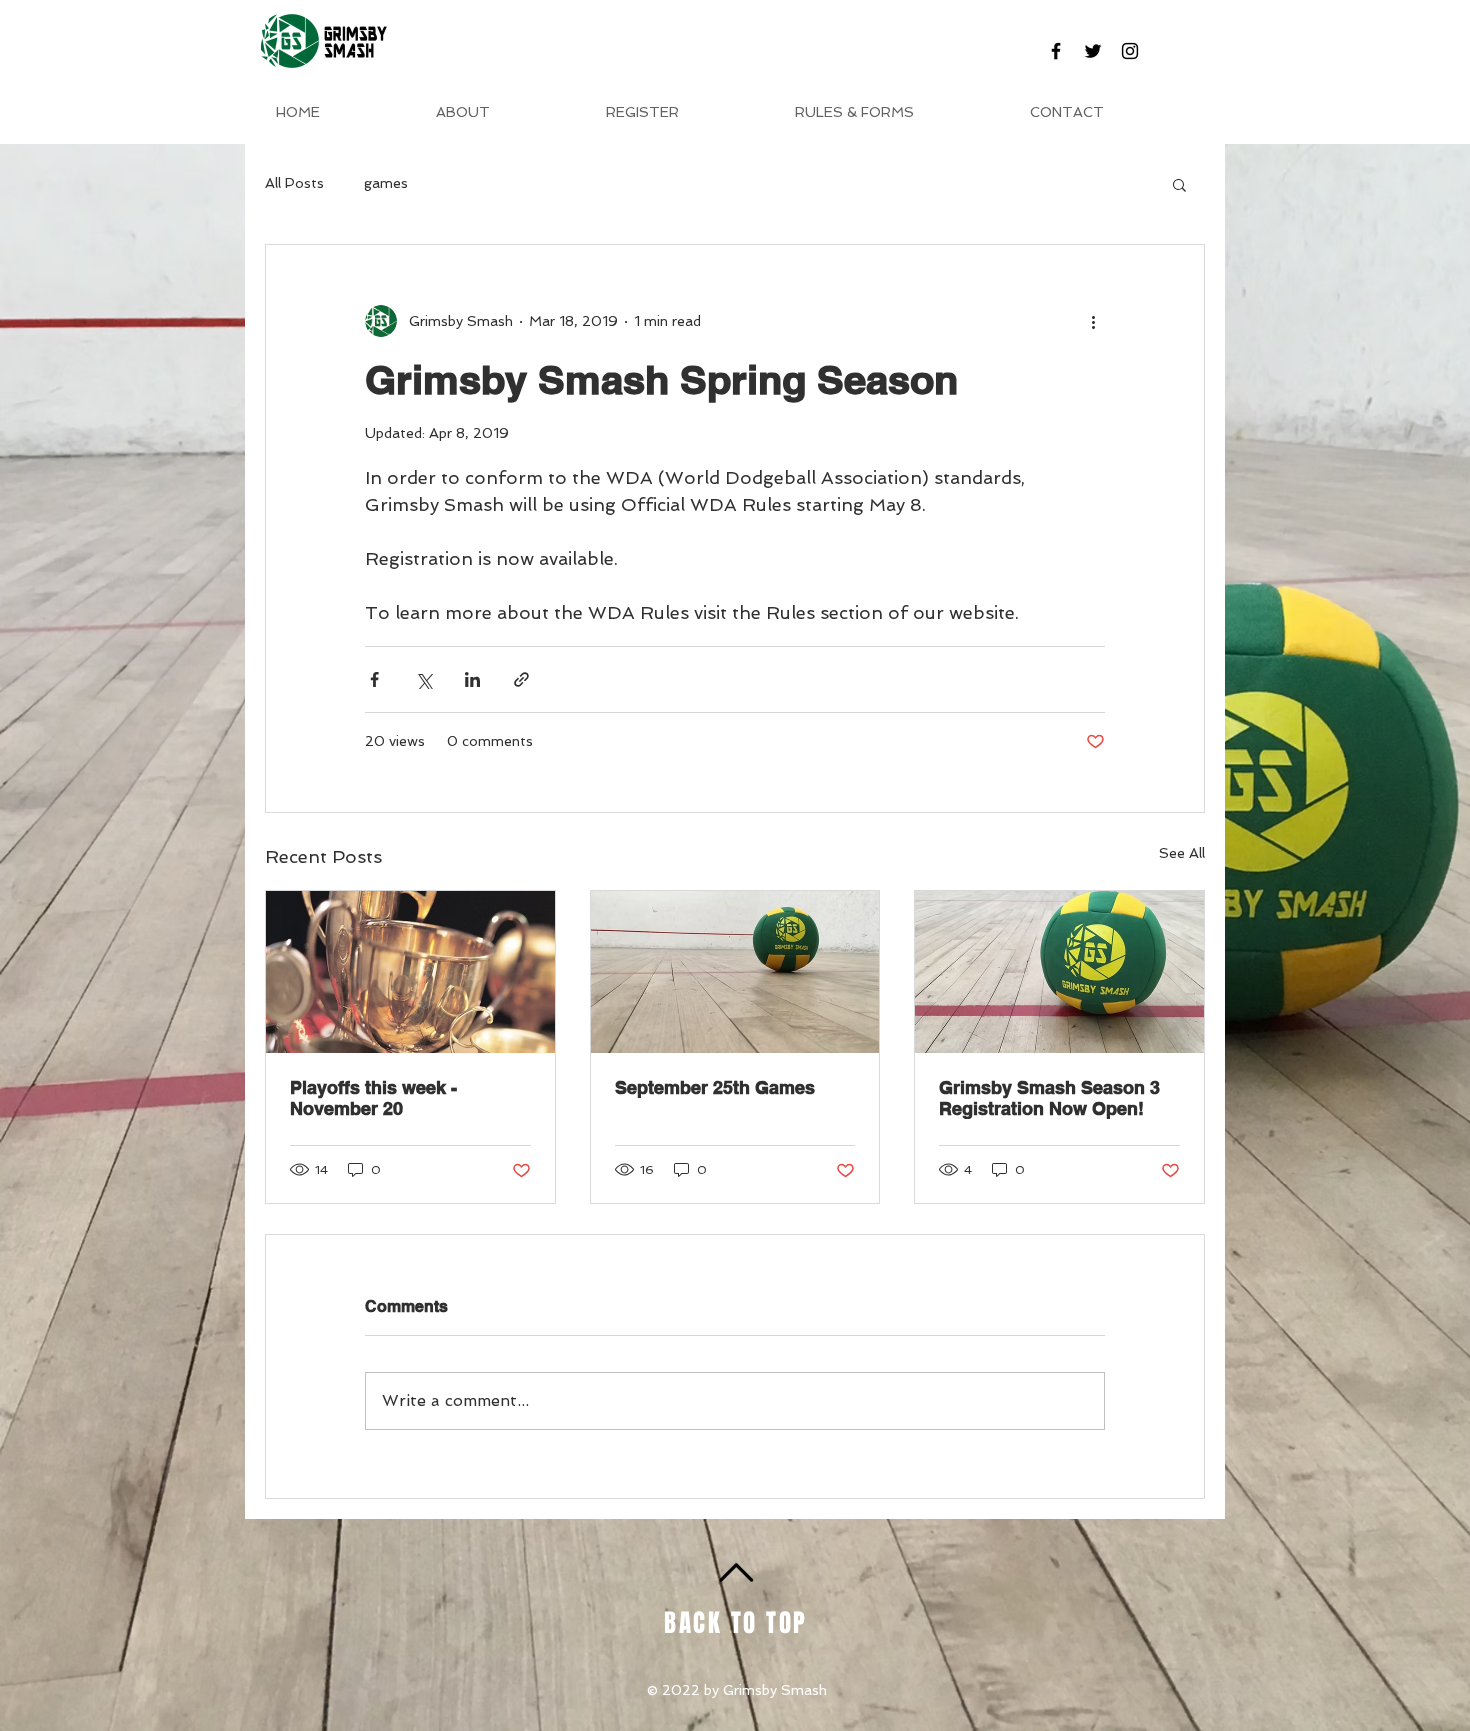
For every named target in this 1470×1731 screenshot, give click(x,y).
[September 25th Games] (735, 972)
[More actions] (1093, 321)
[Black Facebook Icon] (1056, 51)
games (386, 183)
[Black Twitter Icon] (1093, 51)
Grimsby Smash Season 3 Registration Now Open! (1049, 1098)
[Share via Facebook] (374, 679)
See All (1182, 853)
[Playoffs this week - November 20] (410, 972)
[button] (1179, 184)
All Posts (294, 183)
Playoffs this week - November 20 (373, 1098)
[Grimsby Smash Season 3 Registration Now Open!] (1059, 972)
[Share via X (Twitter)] (423, 679)
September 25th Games (715, 1087)
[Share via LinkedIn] (472, 679)
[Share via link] (521, 679)
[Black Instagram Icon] (1130, 51)
